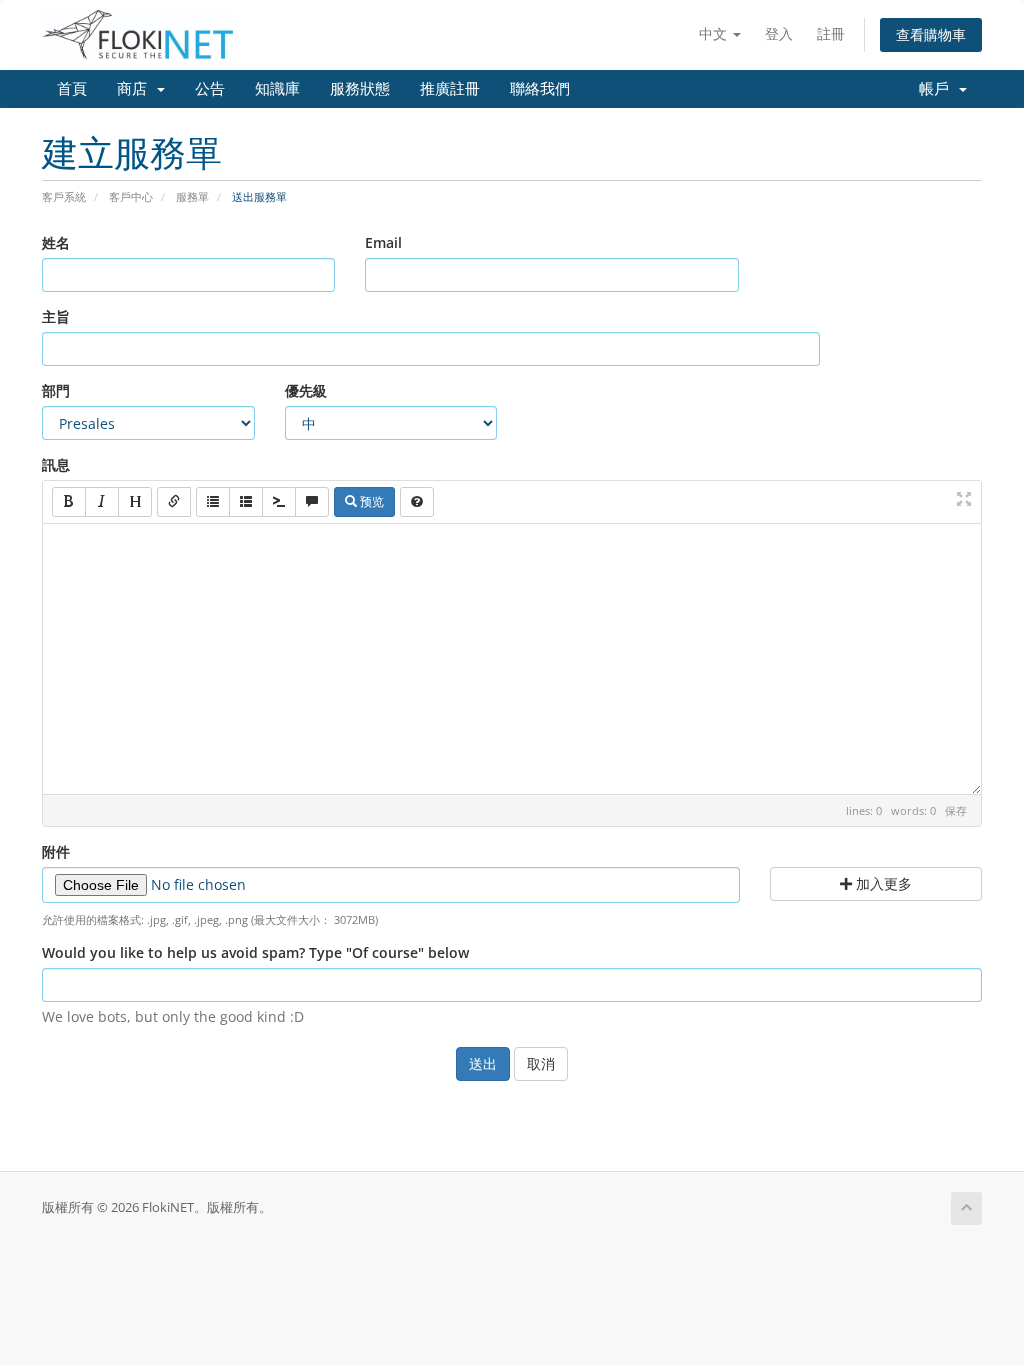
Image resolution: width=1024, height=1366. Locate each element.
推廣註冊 (450, 89)
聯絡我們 (540, 89)
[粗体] (69, 502)
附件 (56, 851)
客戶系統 (64, 196)
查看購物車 (931, 34)
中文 (715, 33)
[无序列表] (213, 502)
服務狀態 (360, 89)
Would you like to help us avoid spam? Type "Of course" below (255, 952)
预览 (370, 501)
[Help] (417, 502)
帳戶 (938, 89)
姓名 (56, 242)
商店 (136, 89)
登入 (779, 33)
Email (383, 242)
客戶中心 (131, 196)
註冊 (831, 33)
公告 (210, 89)
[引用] (312, 502)
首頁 (72, 89)
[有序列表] (246, 502)
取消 (541, 1063)
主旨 (56, 316)
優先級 (306, 390)
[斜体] (102, 502)
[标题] (135, 502)
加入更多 (882, 883)
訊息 (56, 464)
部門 (56, 390)
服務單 (192, 196)
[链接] (174, 502)
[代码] (279, 502)
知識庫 (277, 89)
